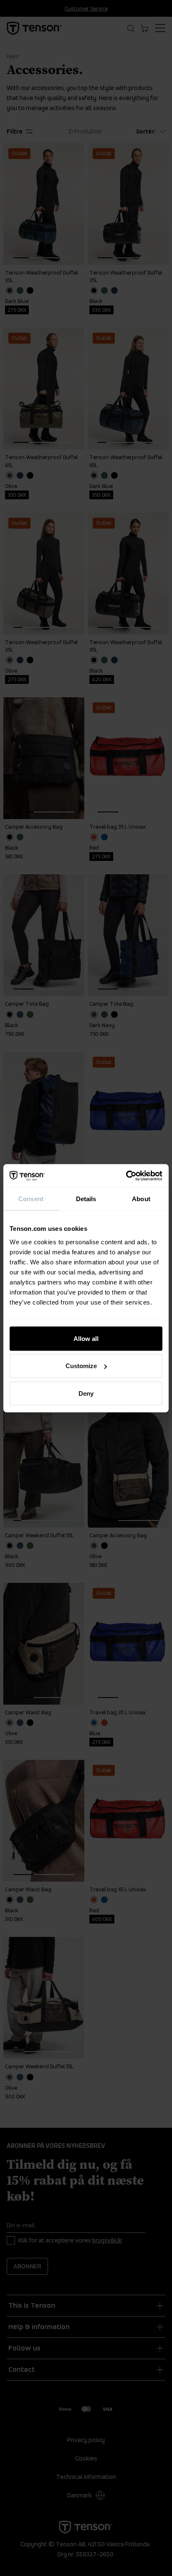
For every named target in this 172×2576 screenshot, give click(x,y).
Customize (81, 1366)
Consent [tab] (31, 1199)
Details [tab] (86, 1199)
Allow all (86, 1338)
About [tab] (141, 1199)
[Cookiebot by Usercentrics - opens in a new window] (126, 1176)
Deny (86, 1393)
